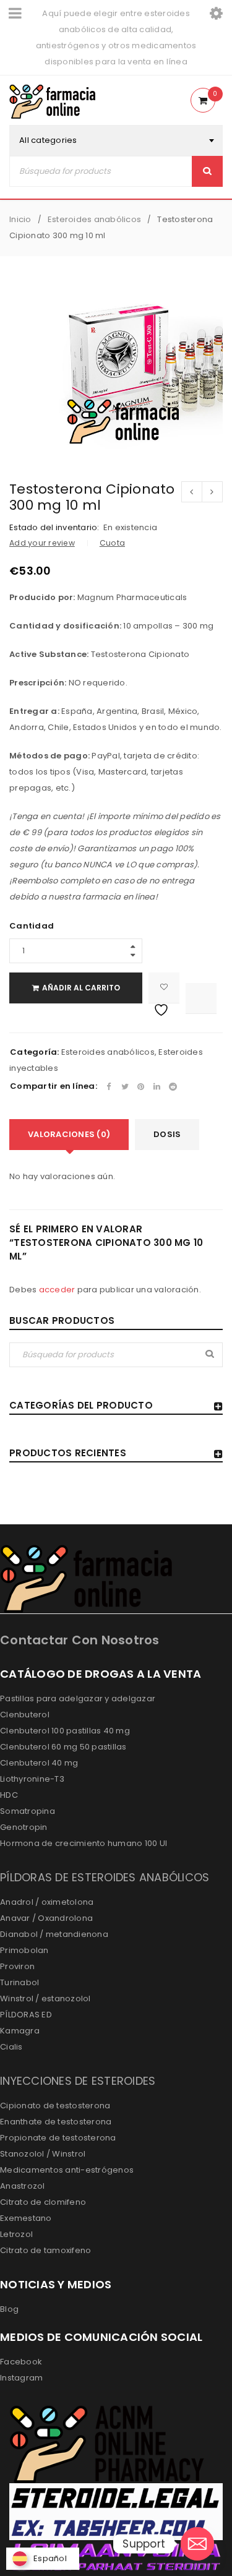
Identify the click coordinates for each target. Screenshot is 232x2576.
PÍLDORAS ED (26, 2015)
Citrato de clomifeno (43, 2202)
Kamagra (20, 2031)
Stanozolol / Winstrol (43, 2154)
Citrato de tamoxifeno (45, 2250)
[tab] (69, 1135)
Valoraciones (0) (69, 1134)
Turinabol (19, 1982)
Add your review (42, 543)
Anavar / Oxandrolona (46, 1918)
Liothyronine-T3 (32, 1779)
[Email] (197, 2544)
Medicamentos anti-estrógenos (67, 2170)
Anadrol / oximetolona (47, 1902)
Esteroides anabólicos (94, 219)
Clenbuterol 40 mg (39, 1763)
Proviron (17, 1966)
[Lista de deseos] (164, 988)
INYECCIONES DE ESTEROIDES (78, 2081)
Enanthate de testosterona (56, 2122)
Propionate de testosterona (58, 2138)
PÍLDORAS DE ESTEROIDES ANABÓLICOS (105, 1877)
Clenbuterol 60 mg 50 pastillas (63, 1747)
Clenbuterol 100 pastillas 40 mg (65, 1731)
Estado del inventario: (54, 528)
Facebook (21, 2362)
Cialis (11, 2047)
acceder (57, 1290)
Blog (9, 2309)
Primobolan (24, 1950)
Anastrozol (23, 2186)
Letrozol (16, 2234)
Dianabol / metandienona (54, 1934)
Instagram (21, 2378)
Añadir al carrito (81, 988)
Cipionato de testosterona (55, 2106)
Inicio (20, 219)
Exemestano (26, 2218)
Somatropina (28, 1811)
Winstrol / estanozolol (45, 1999)
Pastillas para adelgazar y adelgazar (78, 1698)
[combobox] (116, 140)
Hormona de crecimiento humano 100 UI (84, 1843)
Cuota (112, 543)
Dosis (167, 1134)
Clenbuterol (25, 1715)
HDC (9, 1795)
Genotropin (24, 1827)
